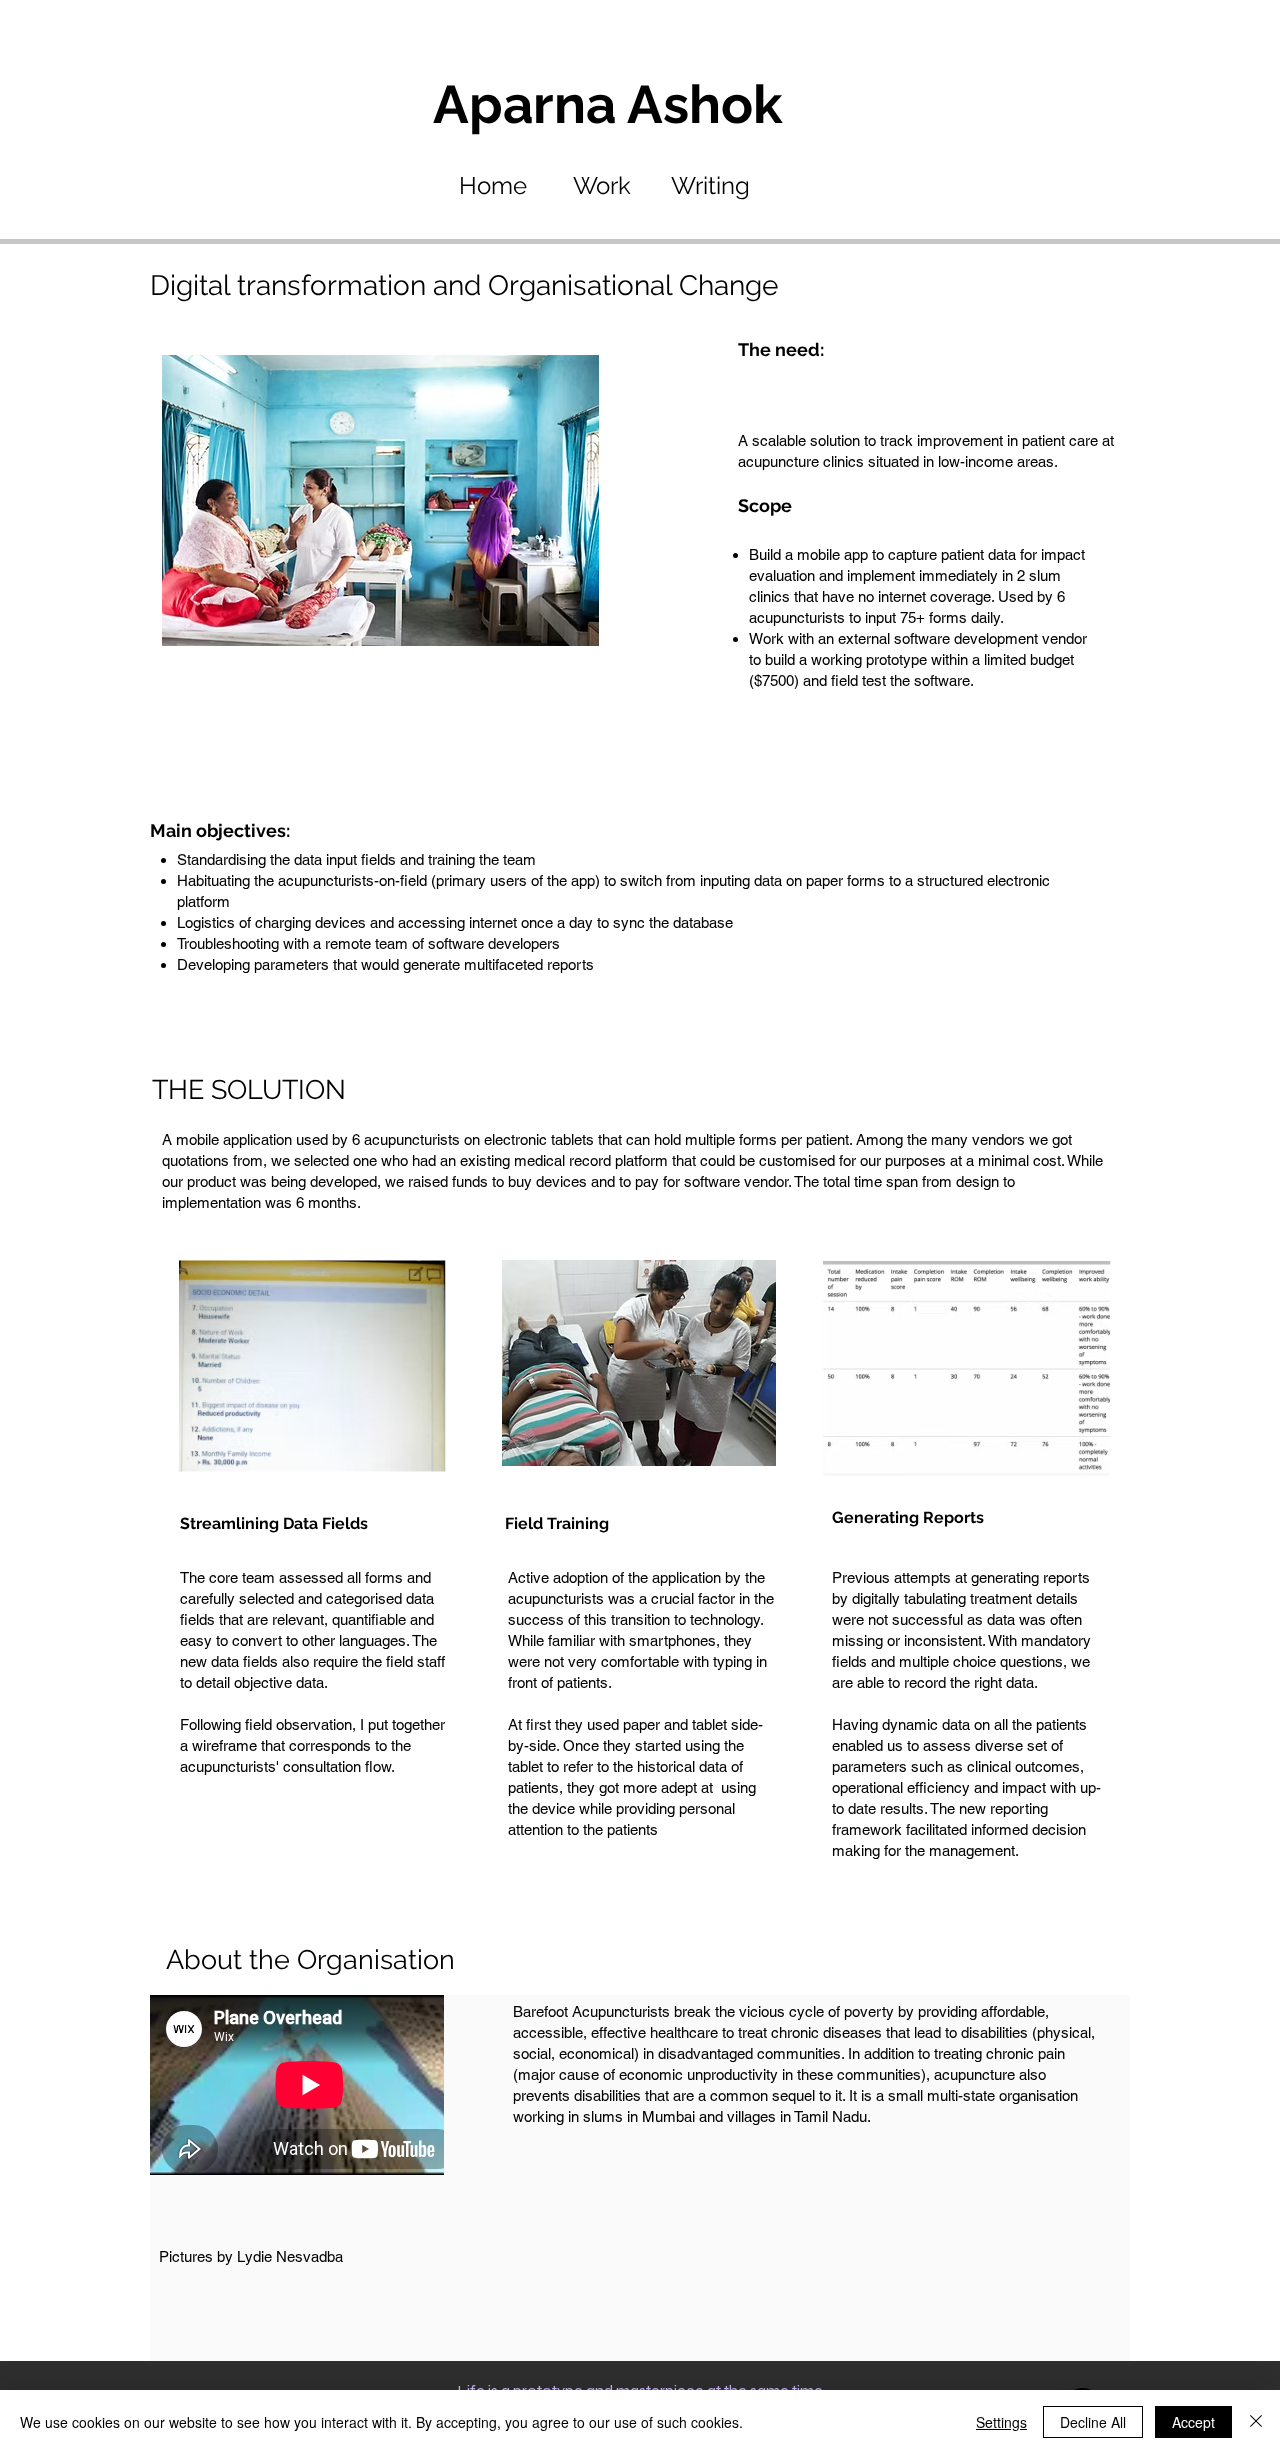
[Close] (1256, 2422)
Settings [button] (1001, 2422)
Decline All (1093, 2422)
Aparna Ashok (608, 104)
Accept (1193, 2422)
